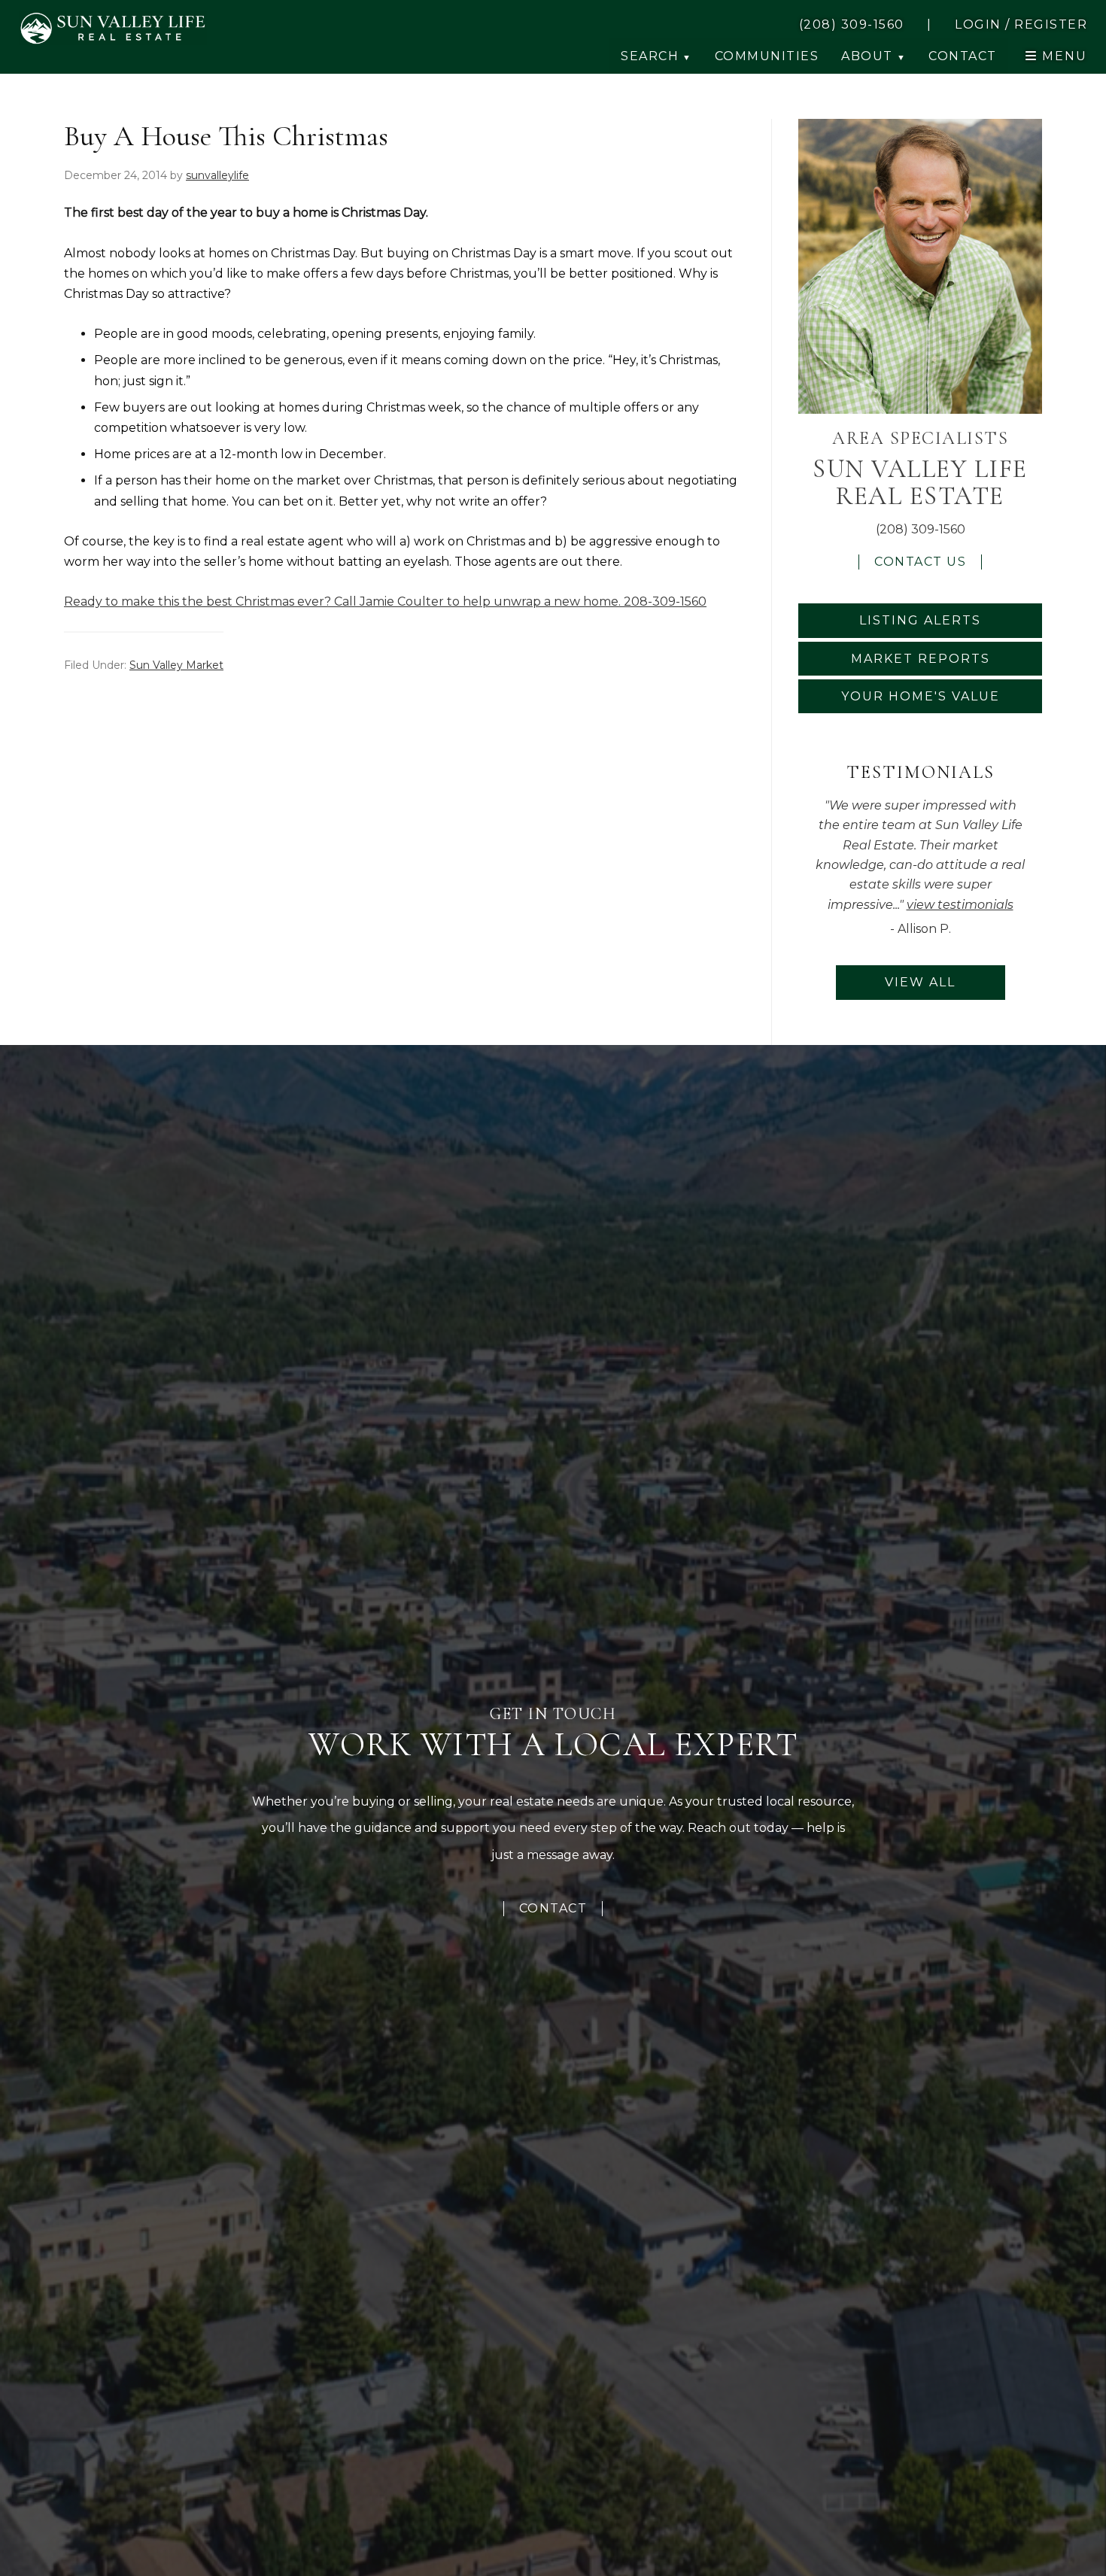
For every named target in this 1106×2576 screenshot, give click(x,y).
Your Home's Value (921, 696)
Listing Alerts (920, 620)
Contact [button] (963, 56)
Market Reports (921, 659)
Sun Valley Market (176, 665)
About (867, 56)
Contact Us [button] (920, 562)
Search (650, 56)
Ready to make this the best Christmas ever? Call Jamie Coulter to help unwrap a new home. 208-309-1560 (385, 601)
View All (920, 982)
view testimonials (960, 905)
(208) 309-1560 (921, 529)
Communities (767, 56)
